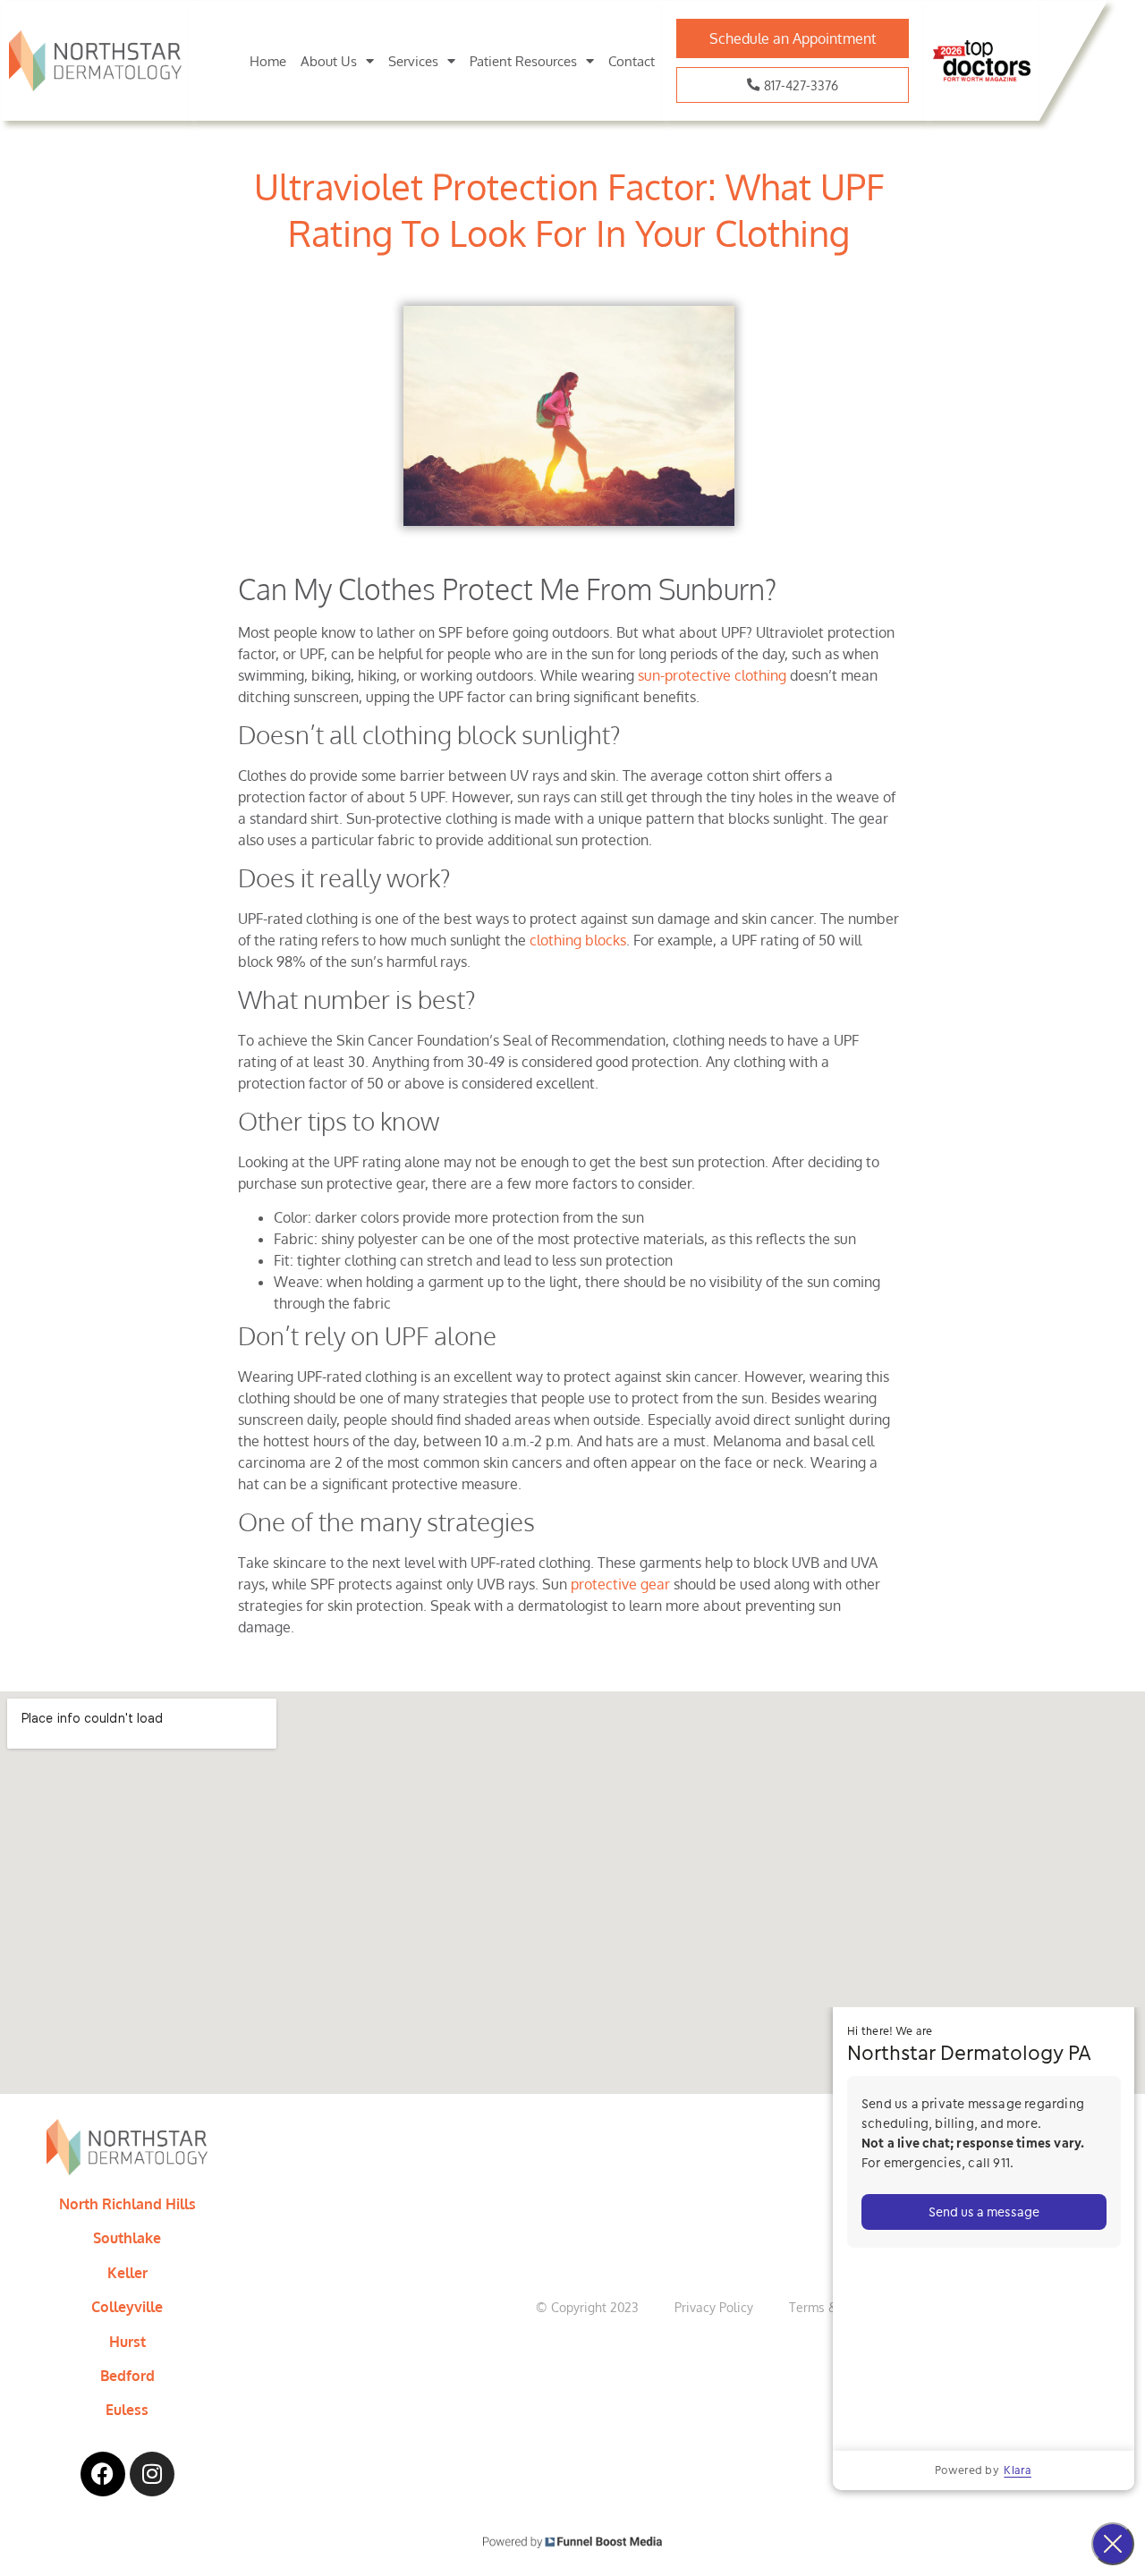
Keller (127, 2273)
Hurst (127, 2342)
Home (268, 61)
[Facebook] (103, 2474)
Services (413, 61)
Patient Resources (523, 61)
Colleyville (127, 2307)
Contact (632, 61)
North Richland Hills (127, 2204)
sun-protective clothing (712, 675)
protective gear (620, 1584)
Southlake (127, 2238)
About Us (329, 61)
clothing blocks (578, 940)
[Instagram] (152, 2474)
